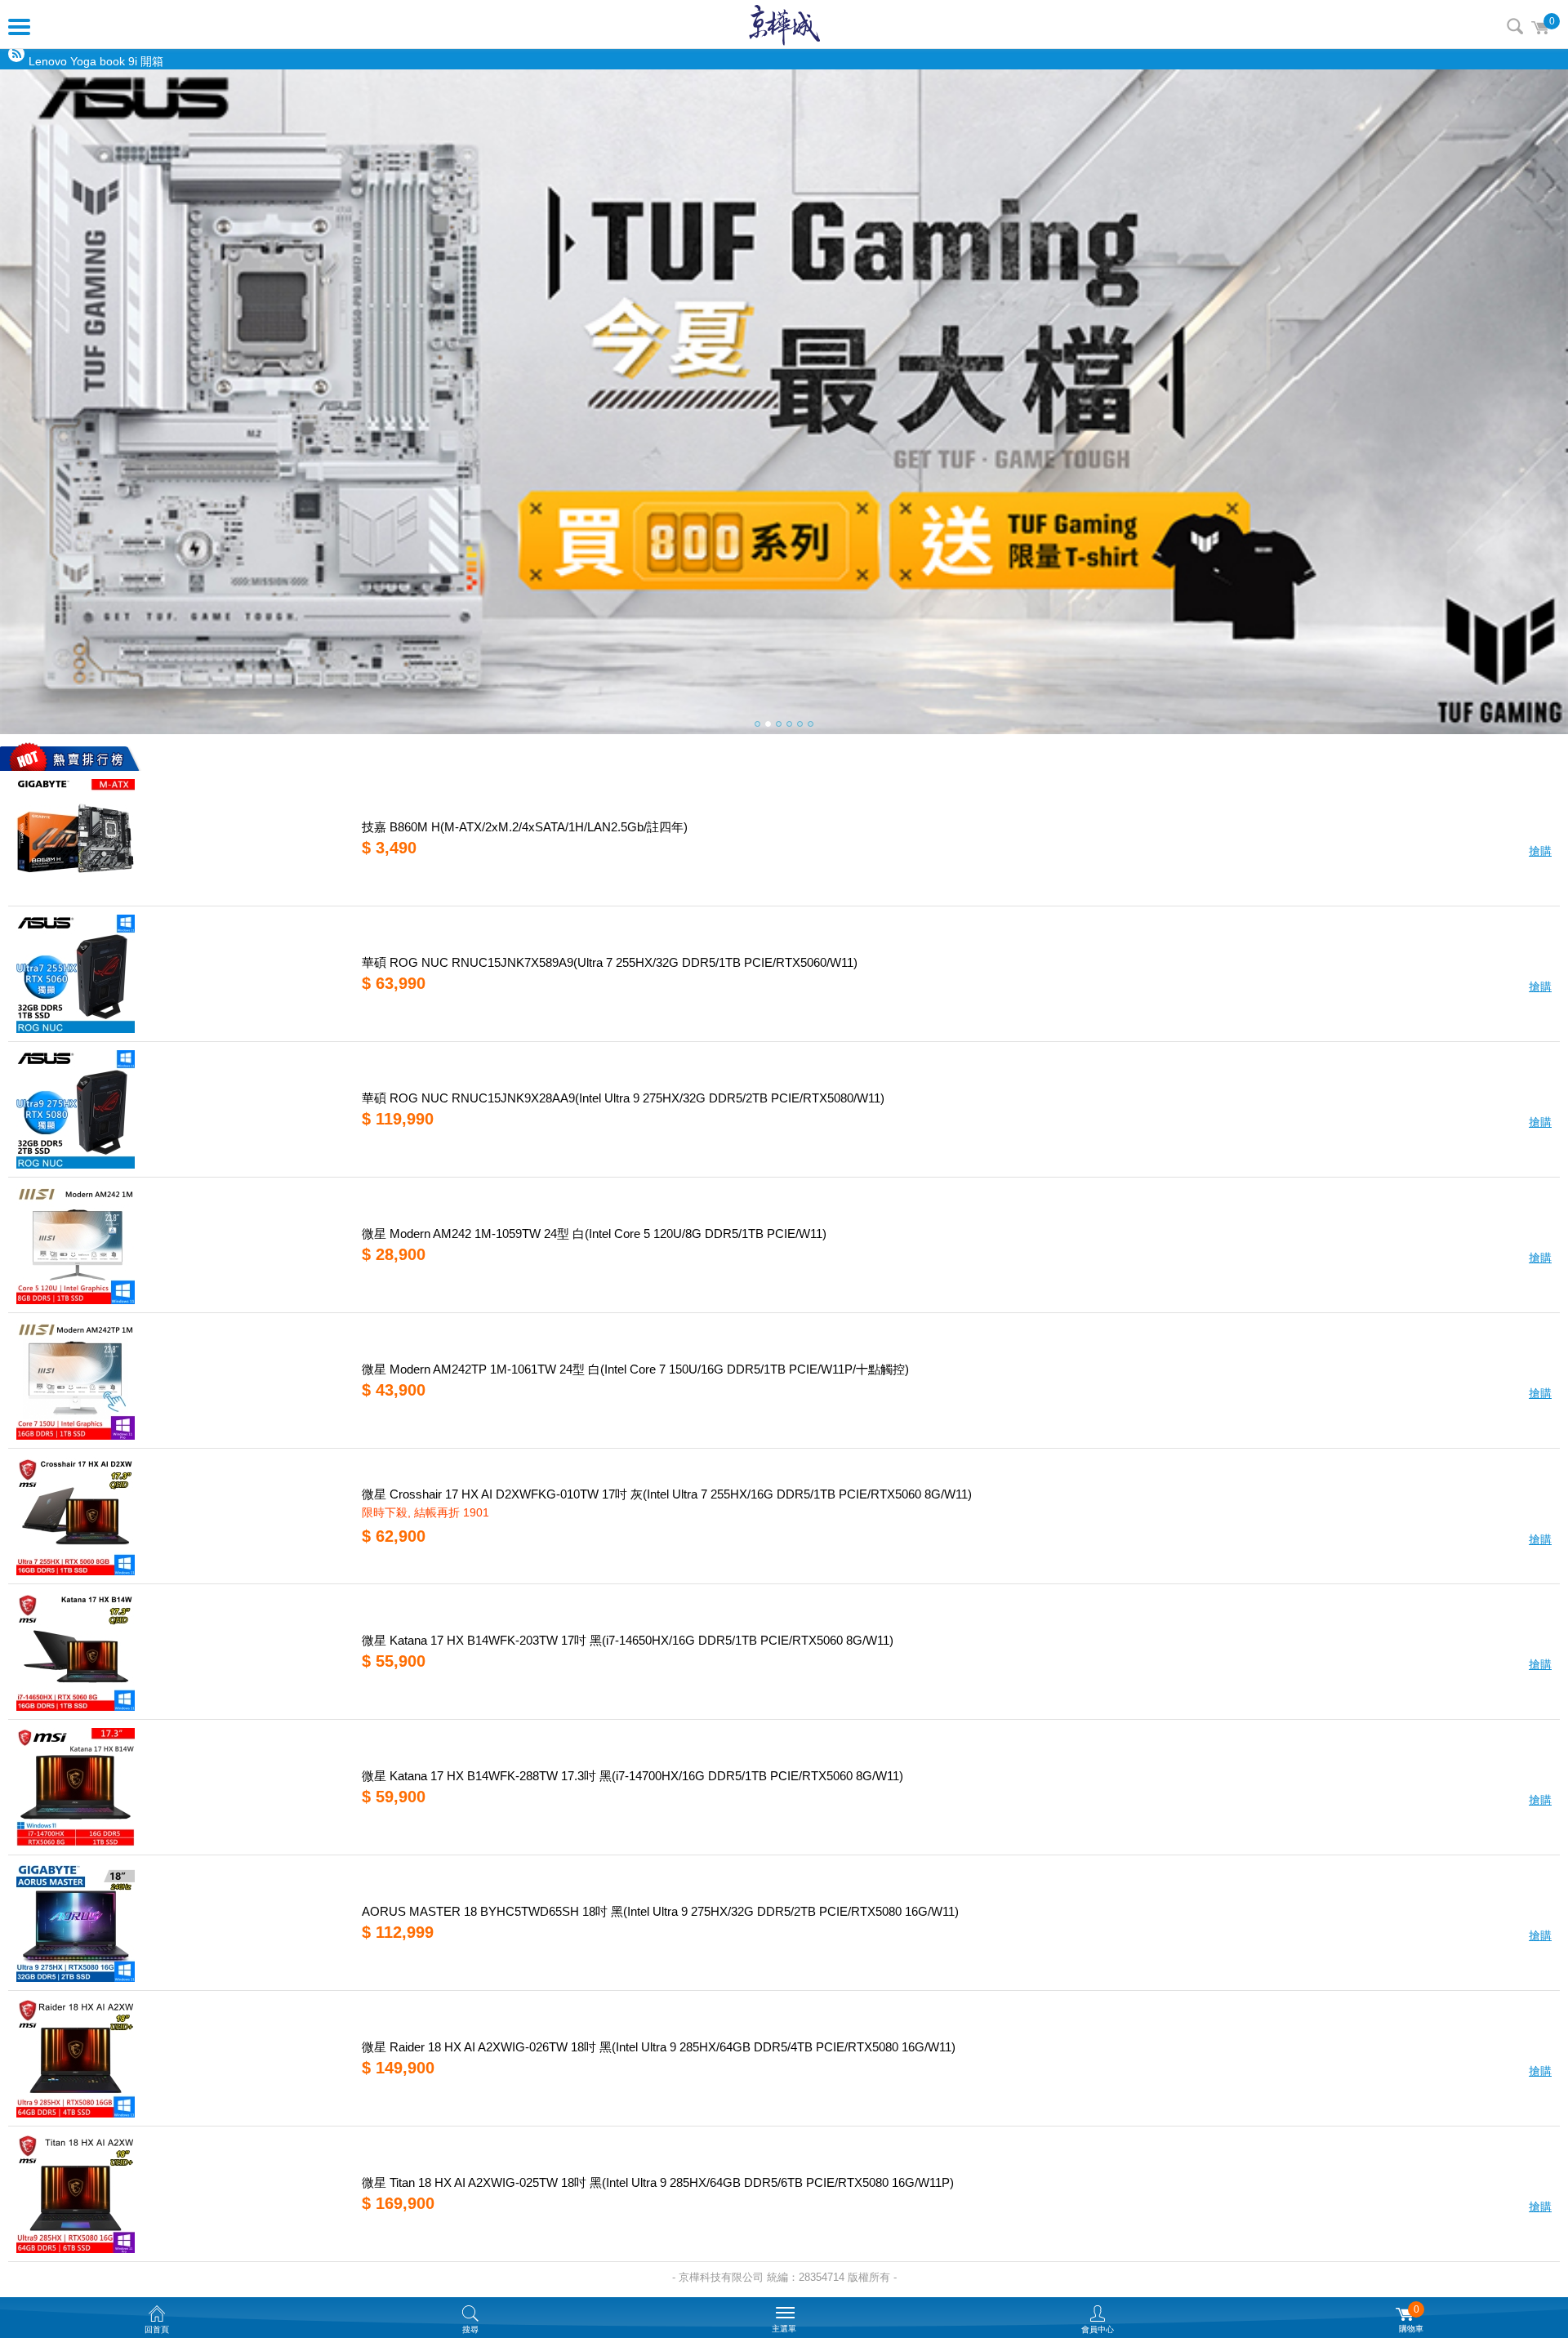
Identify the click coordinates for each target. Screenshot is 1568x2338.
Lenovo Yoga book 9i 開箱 (96, 60)
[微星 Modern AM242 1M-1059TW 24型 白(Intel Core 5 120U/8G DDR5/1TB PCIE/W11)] (179, 1245)
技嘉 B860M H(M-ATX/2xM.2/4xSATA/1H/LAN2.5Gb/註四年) (525, 827)
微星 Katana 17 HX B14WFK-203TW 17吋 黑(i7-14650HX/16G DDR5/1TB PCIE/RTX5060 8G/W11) (628, 1640)
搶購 (1540, 851)
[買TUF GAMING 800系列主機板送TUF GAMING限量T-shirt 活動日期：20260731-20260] (784, 402)
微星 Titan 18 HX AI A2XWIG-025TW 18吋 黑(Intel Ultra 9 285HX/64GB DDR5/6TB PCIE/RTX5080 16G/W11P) (658, 2182)
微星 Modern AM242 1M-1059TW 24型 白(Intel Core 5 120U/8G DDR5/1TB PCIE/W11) (594, 1234)
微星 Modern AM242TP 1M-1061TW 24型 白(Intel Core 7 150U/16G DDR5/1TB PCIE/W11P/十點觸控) (635, 1369)
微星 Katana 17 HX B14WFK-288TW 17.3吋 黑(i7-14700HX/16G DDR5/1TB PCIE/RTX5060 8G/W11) (633, 1776)
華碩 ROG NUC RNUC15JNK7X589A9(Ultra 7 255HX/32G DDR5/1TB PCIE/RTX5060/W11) (610, 962)
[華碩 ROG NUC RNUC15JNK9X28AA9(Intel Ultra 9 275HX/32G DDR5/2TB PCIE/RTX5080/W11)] (179, 1109)
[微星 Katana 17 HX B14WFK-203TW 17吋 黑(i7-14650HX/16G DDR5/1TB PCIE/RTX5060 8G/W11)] (179, 1652)
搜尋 (1515, 26)
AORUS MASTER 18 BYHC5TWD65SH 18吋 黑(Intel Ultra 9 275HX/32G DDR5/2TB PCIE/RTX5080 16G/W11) (660, 1911)
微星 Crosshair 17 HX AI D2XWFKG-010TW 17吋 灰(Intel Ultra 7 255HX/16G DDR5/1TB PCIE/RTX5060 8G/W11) (667, 1494)
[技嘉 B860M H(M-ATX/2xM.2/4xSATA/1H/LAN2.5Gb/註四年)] (179, 838)
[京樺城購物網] (784, 24)
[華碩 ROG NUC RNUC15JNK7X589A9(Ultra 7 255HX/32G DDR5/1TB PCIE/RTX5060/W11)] (179, 974)
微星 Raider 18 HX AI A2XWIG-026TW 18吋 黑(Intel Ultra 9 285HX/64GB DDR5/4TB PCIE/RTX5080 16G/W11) (659, 2047)
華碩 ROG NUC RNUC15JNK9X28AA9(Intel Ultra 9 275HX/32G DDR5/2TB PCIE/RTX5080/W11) (623, 1098)
